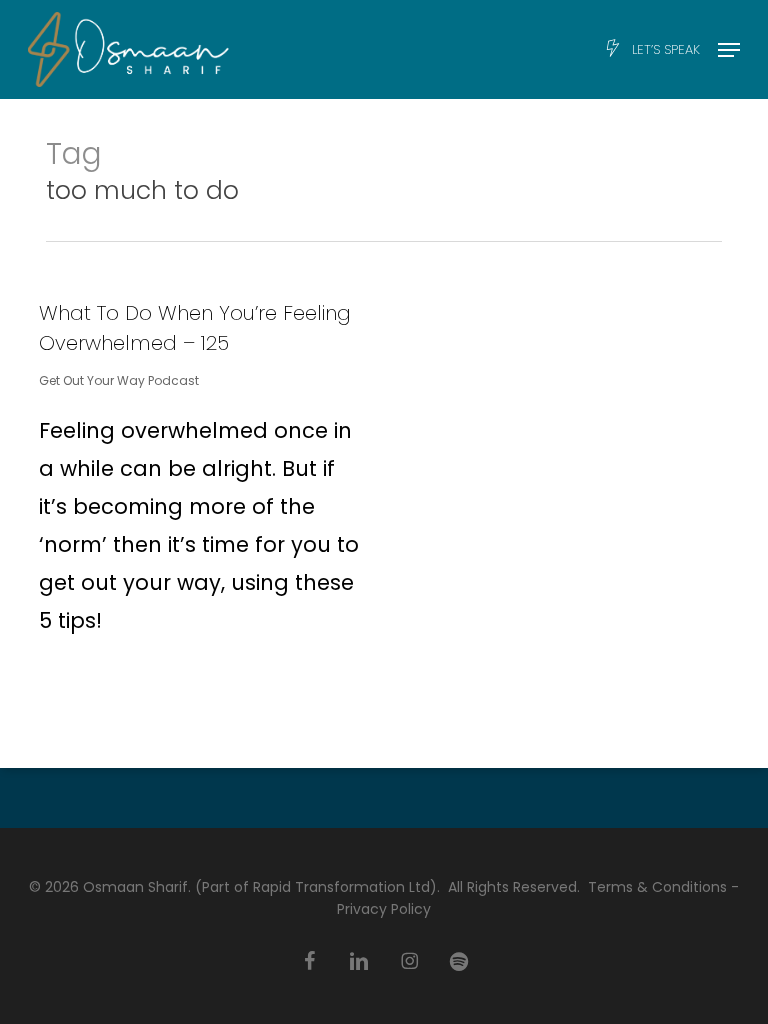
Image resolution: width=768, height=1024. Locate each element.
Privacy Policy (384, 909)
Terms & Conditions (657, 887)
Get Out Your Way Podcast (119, 380)
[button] (729, 50)
